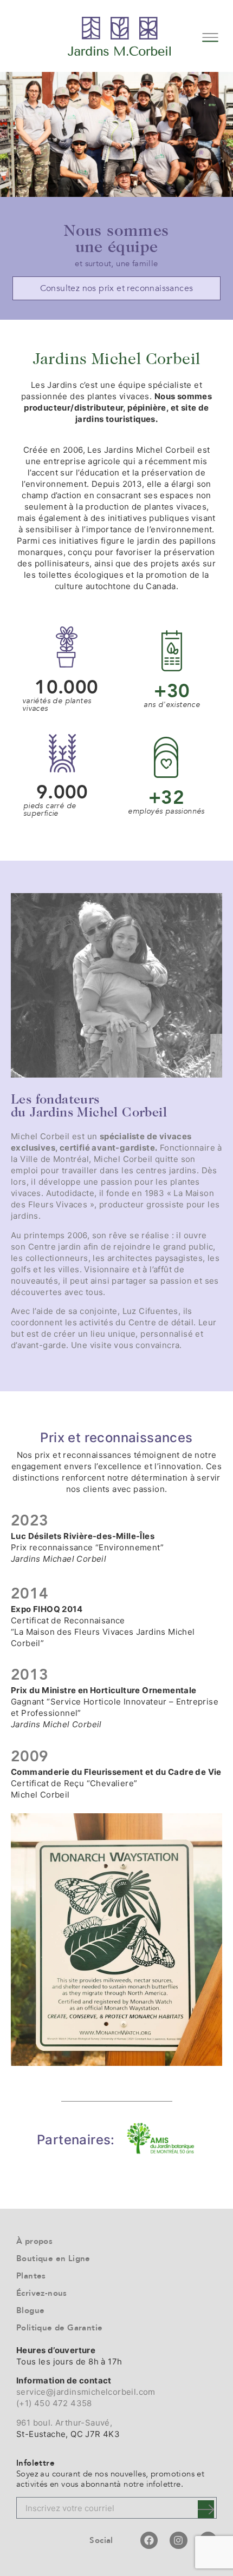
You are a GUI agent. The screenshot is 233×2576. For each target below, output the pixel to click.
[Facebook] (149, 2540)
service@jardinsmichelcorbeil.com (86, 2392)
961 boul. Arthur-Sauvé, (64, 2423)
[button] (210, 36)
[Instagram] (178, 2540)
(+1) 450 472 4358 (54, 2403)
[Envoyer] (206, 2509)
